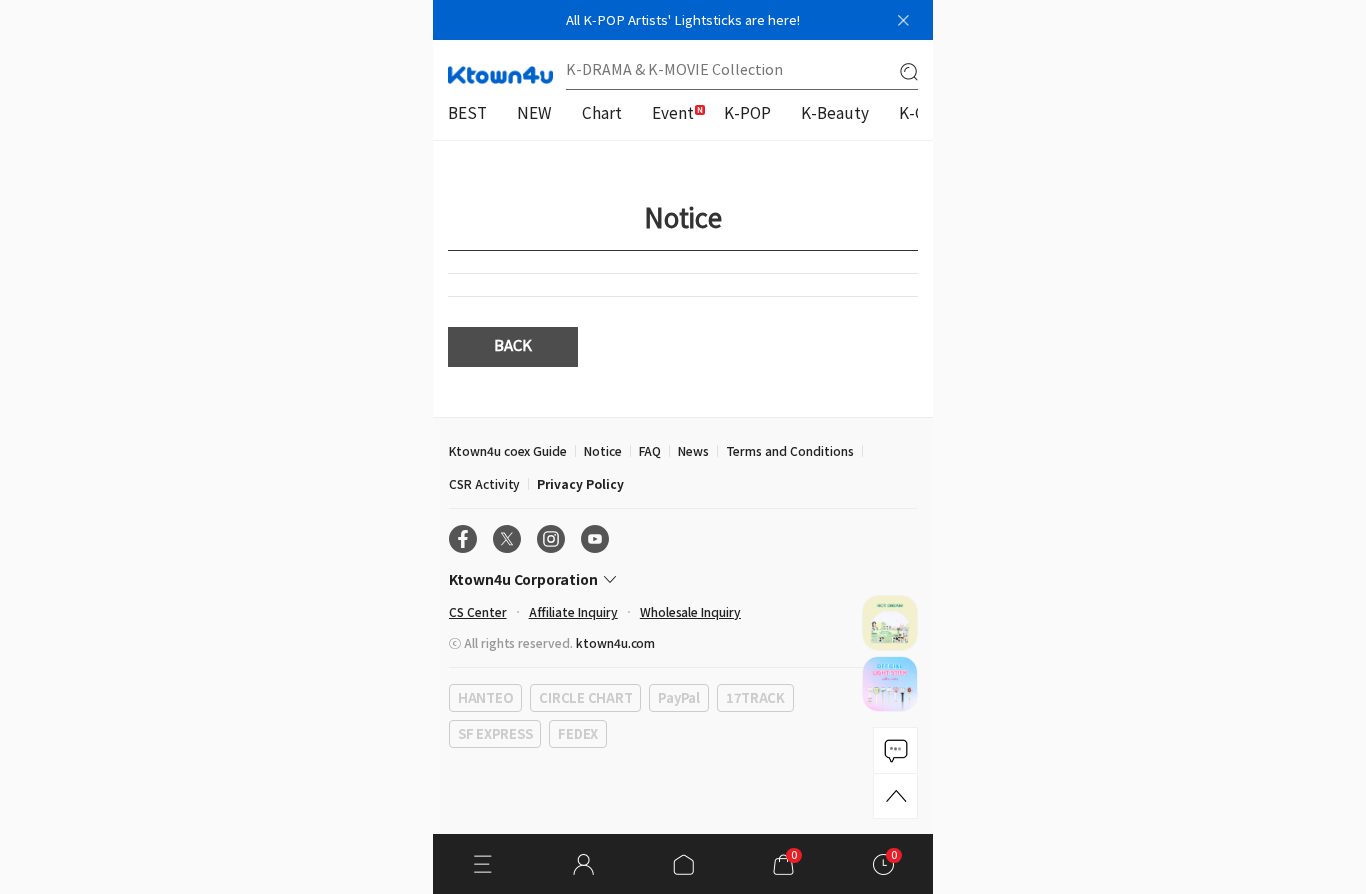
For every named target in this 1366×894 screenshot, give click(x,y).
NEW (534, 114)
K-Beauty (835, 114)
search (909, 72)
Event (673, 114)
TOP (895, 796)
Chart (602, 114)
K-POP (747, 114)
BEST (467, 114)
